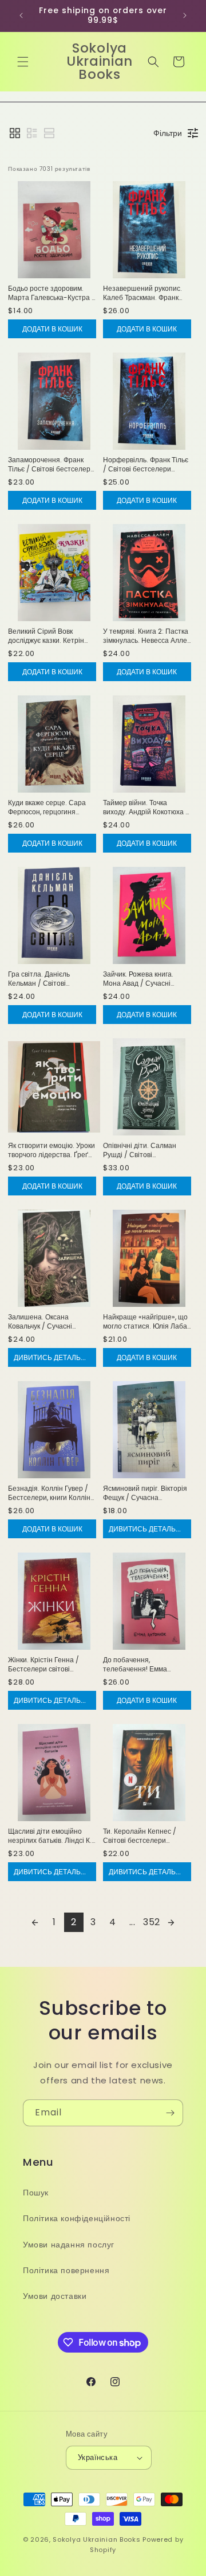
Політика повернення (66, 2270)
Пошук (36, 2193)
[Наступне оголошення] (185, 15)
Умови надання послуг (69, 2245)
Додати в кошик (52, 329)
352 (152, 1922)
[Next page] (171, 1922)
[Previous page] (35, 1922)
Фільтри (168, 133)
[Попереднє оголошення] (21, 15)
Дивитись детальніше (55, 1357)
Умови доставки (55, 2296)
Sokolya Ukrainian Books (96, 2539)
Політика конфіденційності (77, 2218)
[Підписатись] (170, 2113)
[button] (23, 62)
